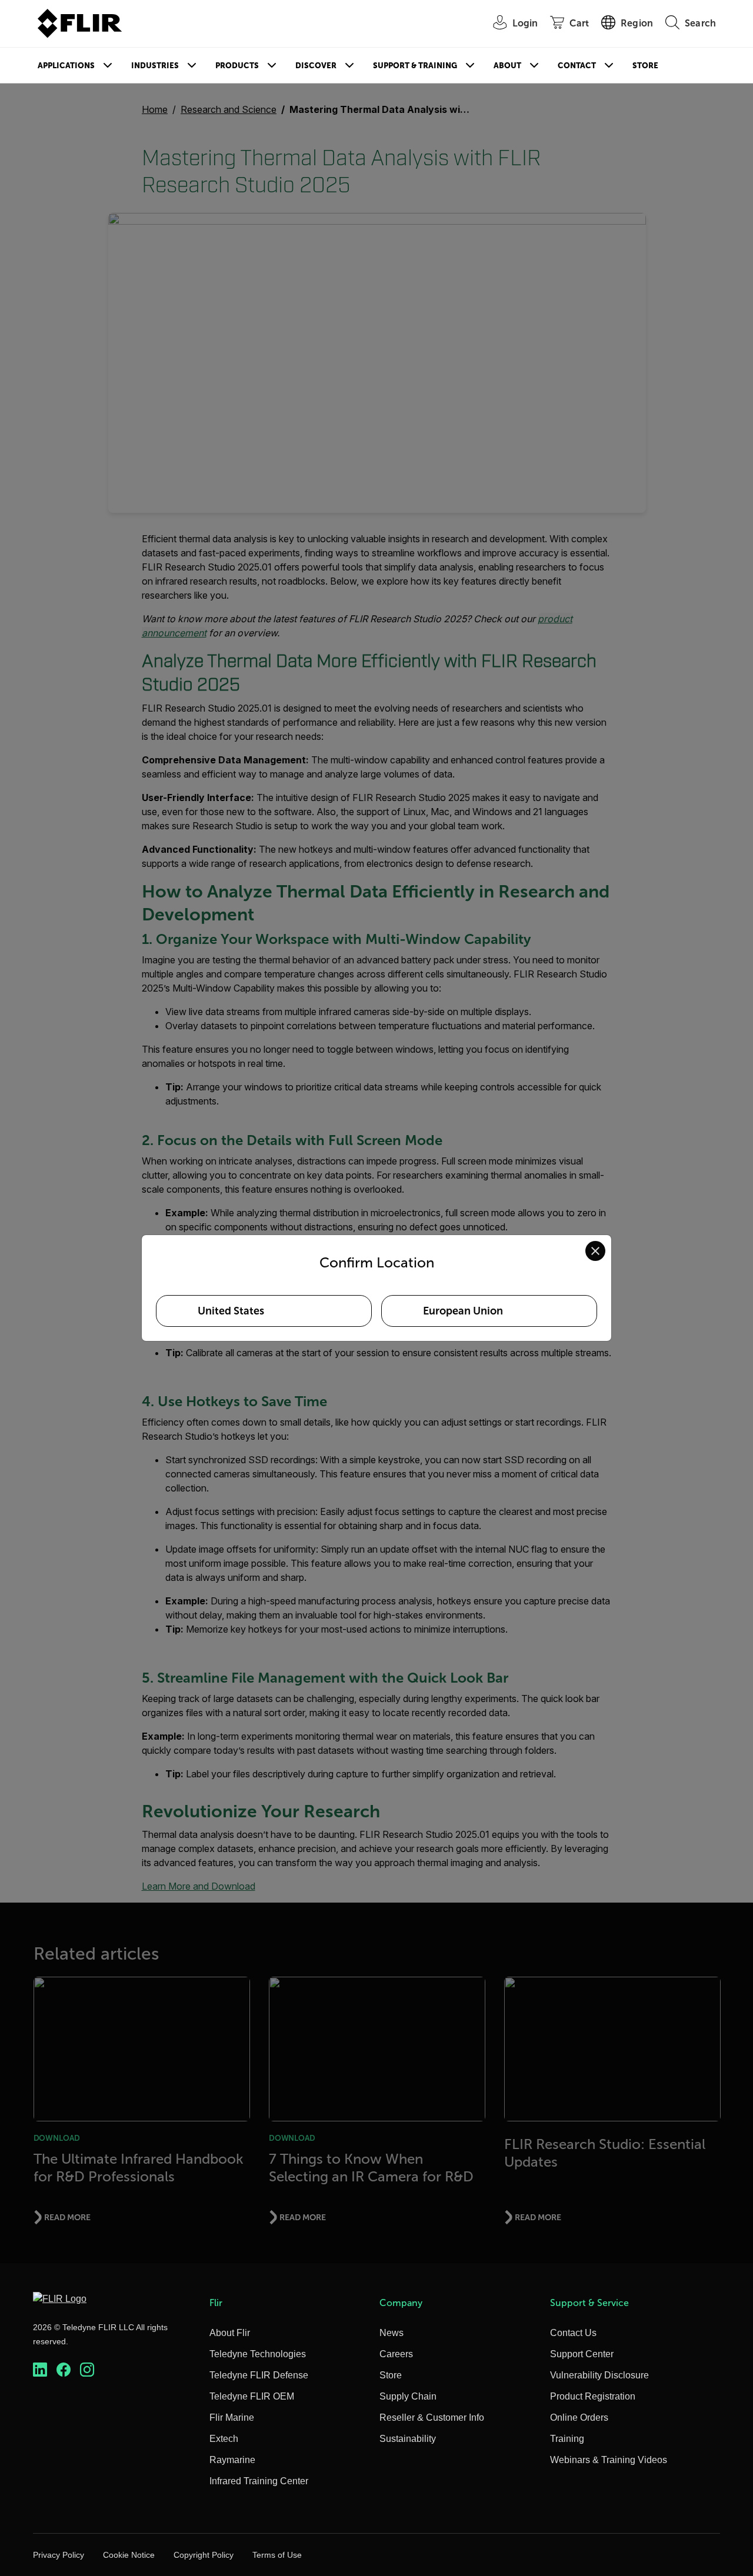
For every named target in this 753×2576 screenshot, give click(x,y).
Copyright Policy (204, 2555)
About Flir (230, 2333)
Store (645, 66)
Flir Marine (232, 2417)
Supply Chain (408, 2396)
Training (567, 2439)
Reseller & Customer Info (432, 2417)
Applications (66, 66)
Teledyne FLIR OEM (252, 2396)
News (392, 2333)
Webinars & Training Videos (609, 2460)
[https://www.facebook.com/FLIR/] (64, 2370)
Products (237, 66)
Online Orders (579, 2417)
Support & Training (415, 66)
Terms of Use (277, 2555)
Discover (316, 66)
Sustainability (408, 2439)
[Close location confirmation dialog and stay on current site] (595, 1251)
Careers (396, 2354)
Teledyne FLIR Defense (259, 2375)
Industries (155, 66)
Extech (224, 2439)
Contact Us (573, 2333)
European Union (463, 1311)
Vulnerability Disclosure (599, 2375)
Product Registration (593, 2396)
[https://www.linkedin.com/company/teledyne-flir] (40, 2370)
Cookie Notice (129, 2555)
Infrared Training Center (259, 2481)
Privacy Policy (59, 2555)
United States (231, 1311)
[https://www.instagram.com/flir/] (87, 2370)
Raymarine (232, 2460)
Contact (577, 66)
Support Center (582, 2354)
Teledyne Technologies (258, 2354)
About (507, 66)
